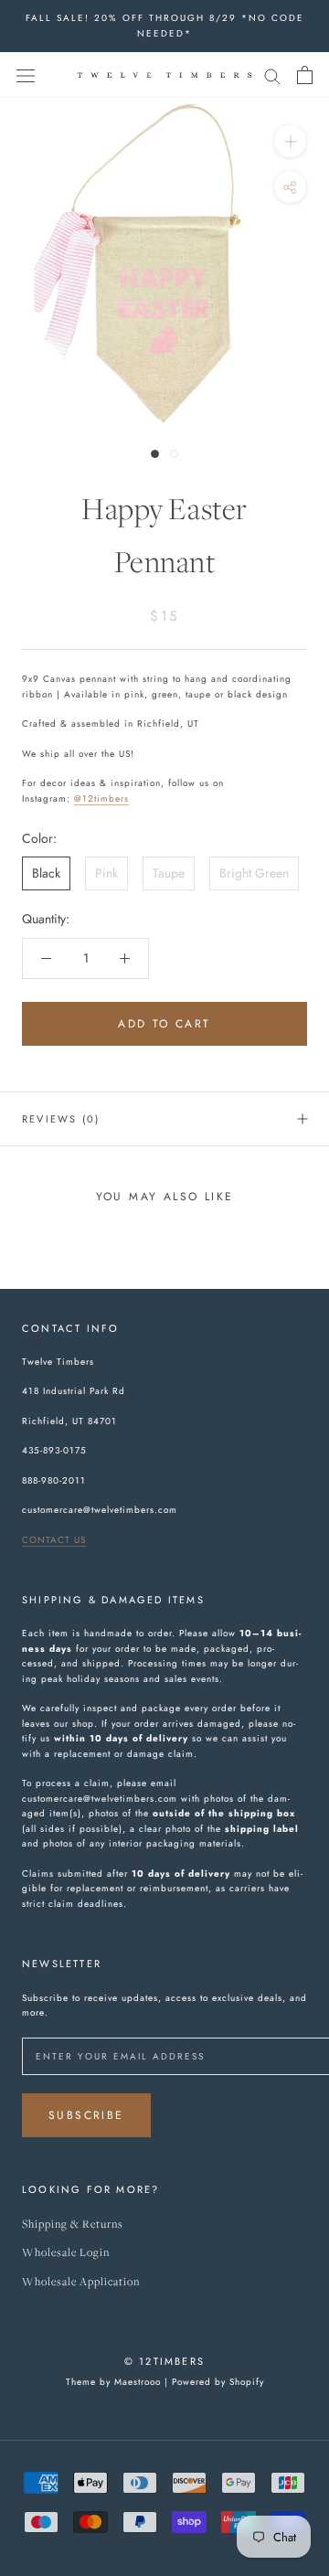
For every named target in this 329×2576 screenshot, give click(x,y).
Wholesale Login (66, 2253)
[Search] (272, 75)
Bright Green (254, 873)
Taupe (169, 873)
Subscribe (86, 2115)
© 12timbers (164, 2361)
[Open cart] (305, 75)
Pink (106, 873)
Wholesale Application (81, 2282)
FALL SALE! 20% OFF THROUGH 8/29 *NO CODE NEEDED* (165, 26)
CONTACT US (54, 1540)
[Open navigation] (26, 75)
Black (46, 873)
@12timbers (101, 798)
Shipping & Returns (73, 2225)
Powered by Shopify (218, 2382)
